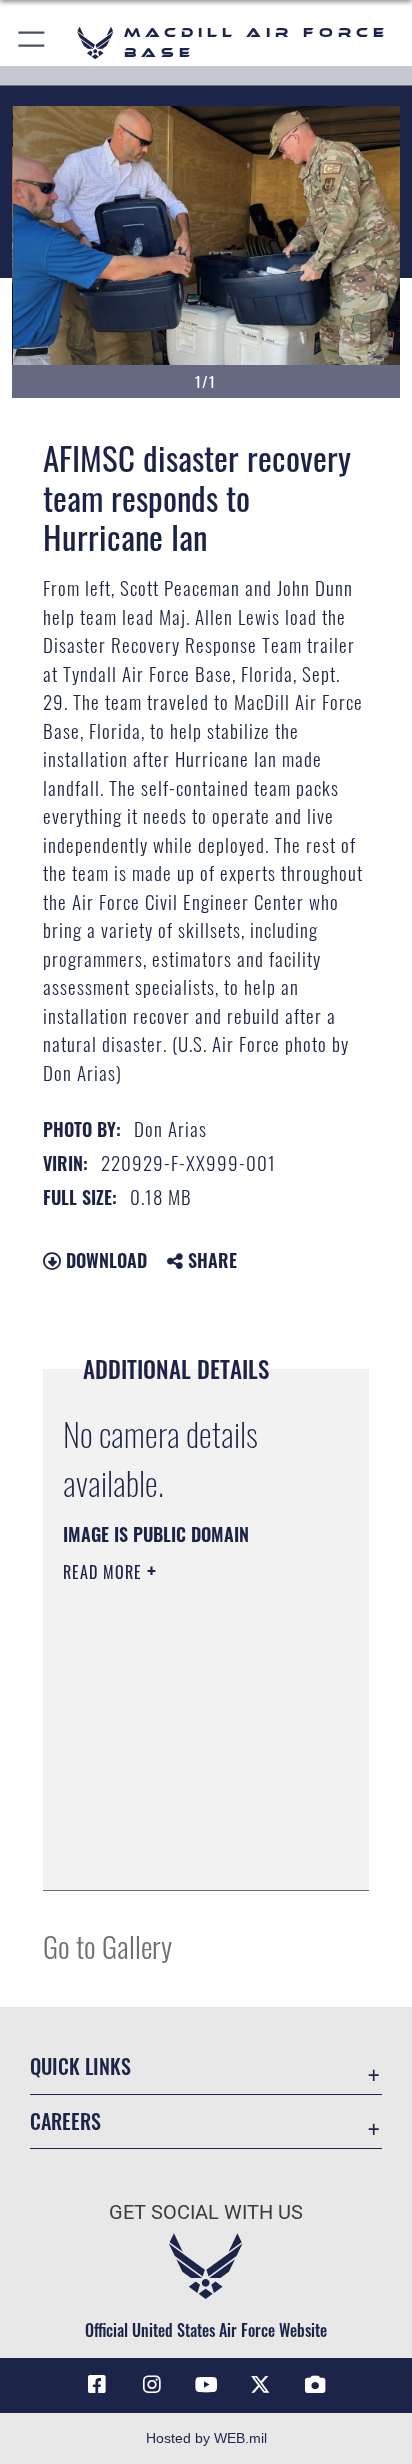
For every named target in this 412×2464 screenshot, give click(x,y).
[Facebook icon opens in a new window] (97, 2385)
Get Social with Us (206, 2212)
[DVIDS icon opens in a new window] (315, 2385)
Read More (105, 1572)
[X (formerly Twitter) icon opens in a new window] (260, 2385)
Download (104, 1260)
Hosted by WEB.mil (206, 2438)
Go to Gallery (107, 1945)
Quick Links (80, 2066)
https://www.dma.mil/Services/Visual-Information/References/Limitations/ (184, 1853)
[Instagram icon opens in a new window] (152, 2385)
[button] (32, 42)
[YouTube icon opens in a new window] (206, 2385)
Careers (65, 2121)
